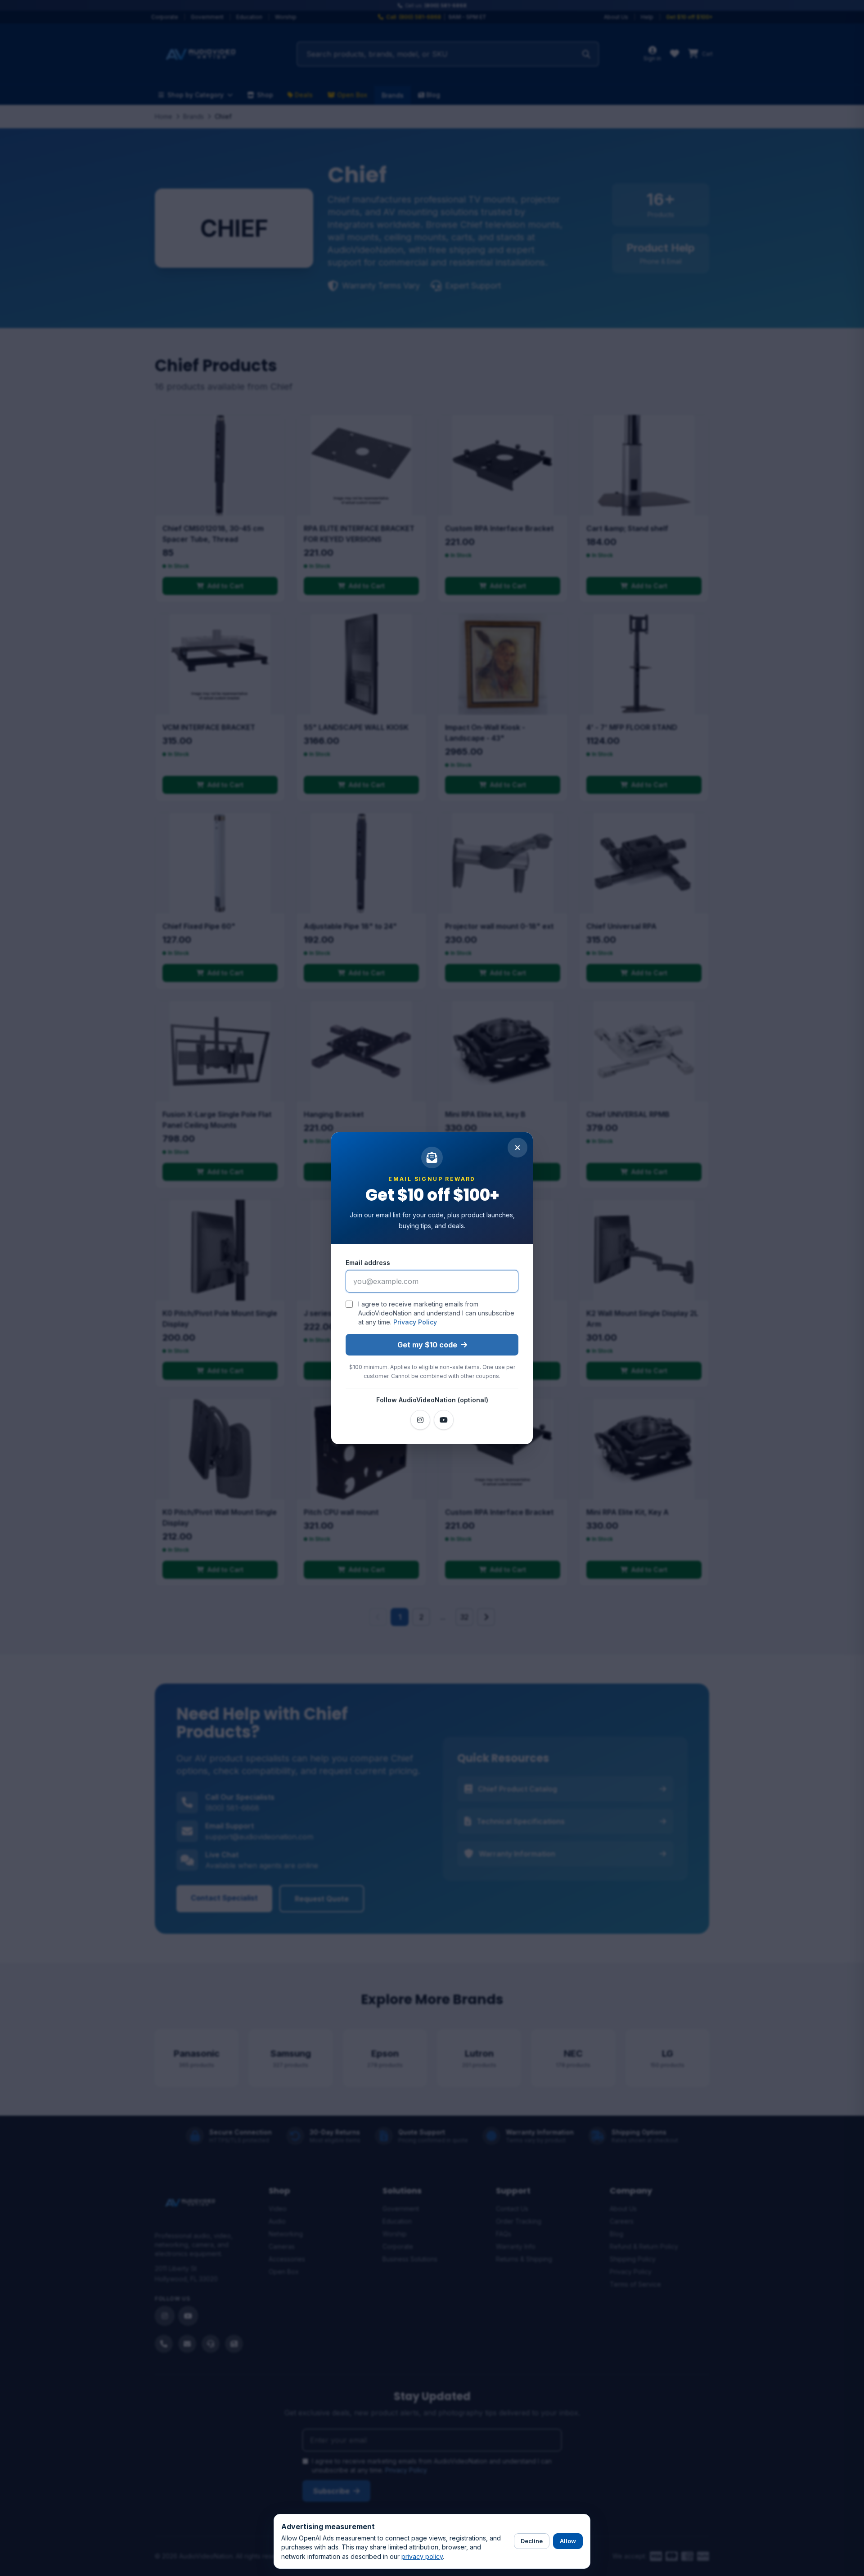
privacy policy (422, 2556)
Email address (368, 1263)
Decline (532, 2541)
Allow (568, 2541)
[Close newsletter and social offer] (517, 1148)
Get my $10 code (427, 1345)
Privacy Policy (415, 1322)
